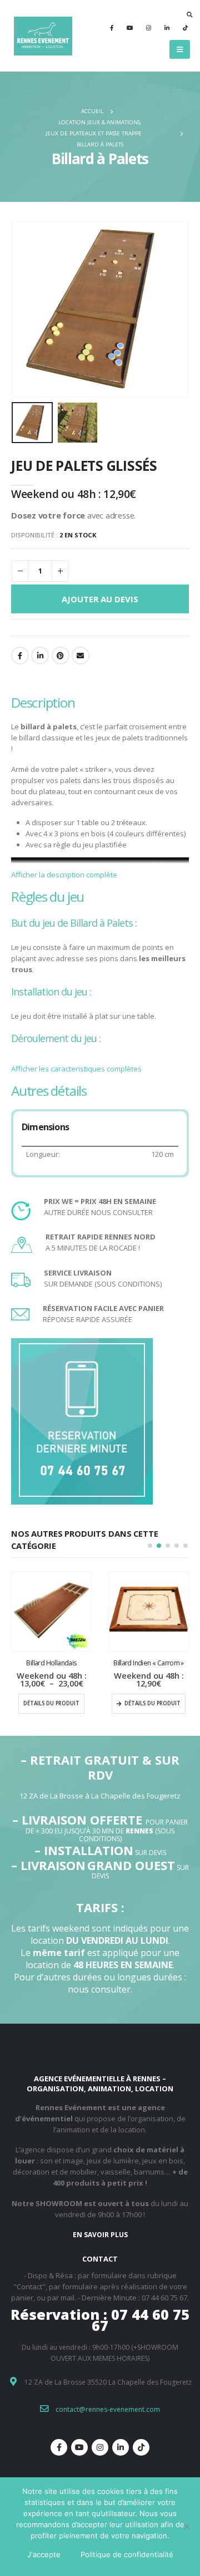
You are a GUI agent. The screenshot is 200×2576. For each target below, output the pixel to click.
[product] (51, 1611)
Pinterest (61, 656)
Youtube (79, 2447)
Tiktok (141, 2447)
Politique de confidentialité (127, 2554)
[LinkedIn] (167, 28)
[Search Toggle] (190, 14)
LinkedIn (40, 656)
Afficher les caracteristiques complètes (76, 1069)
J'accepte (44, 2554)
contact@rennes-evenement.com (108, 2409)
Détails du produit (51, 1703)
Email (81, 656)
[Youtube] (130, 28)
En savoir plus (100, 2235)
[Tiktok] (185, 28)
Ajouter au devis (100, 599)
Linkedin (121, 2447)
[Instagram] (148, 28)
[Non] (186, 2527)
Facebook (20, 656)
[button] (150, 1546)
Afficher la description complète (64, 875)
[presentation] (25, 309)
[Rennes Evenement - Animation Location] (42, 36)
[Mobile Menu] (180, 49)
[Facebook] (112, 28)
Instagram (100, 2447)
